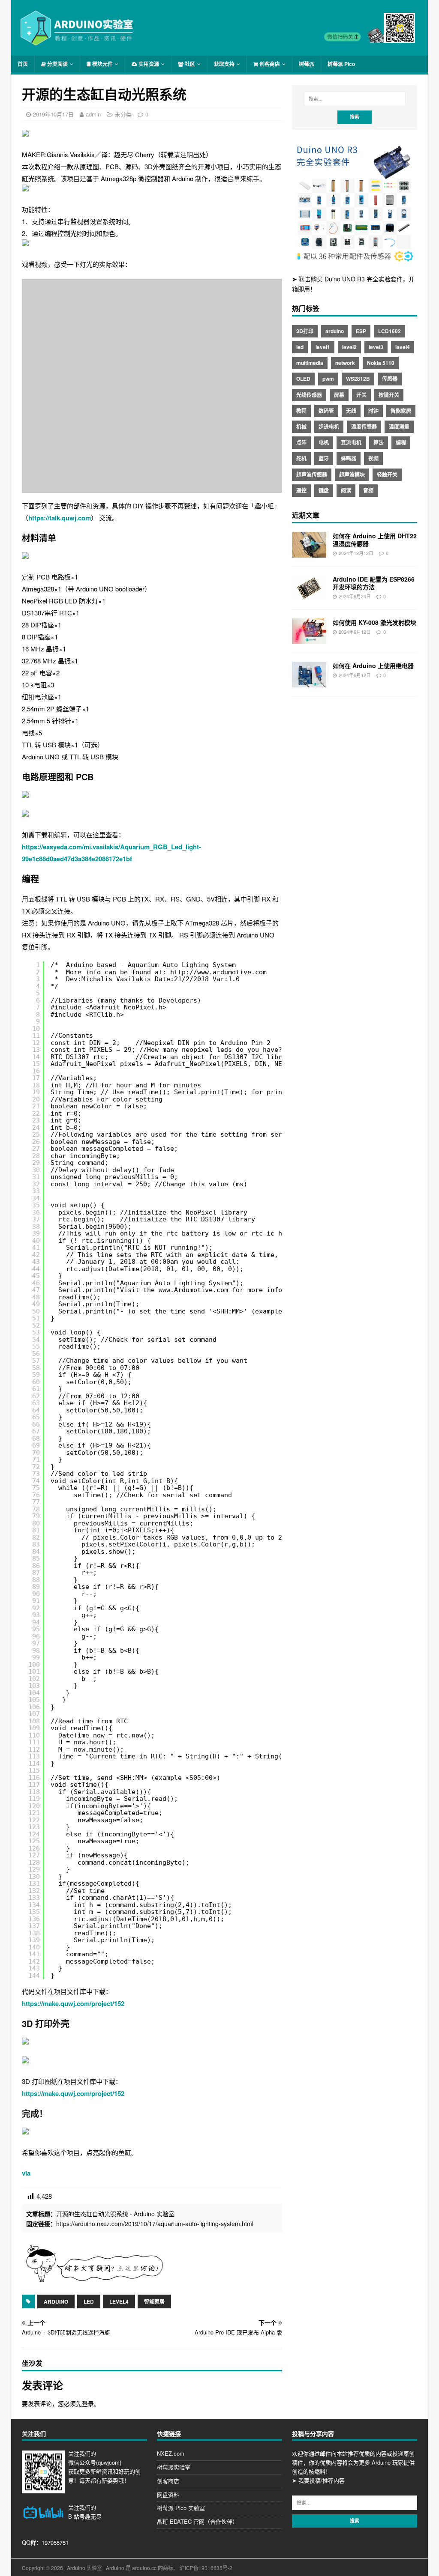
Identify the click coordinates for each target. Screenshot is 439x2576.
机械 (301, 427)
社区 (189, 64)
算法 (379, 442)
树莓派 (307, 64)
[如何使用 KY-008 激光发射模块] (309, 639)
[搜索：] (355, 99)
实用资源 (148, 64)
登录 (88, 2403)
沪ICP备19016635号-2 (206, 2568)
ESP (361, 331)
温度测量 (399, 427)
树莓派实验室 (174, 2467)
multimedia (310, 363)
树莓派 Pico (341, 64)
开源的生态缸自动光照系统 (92, 2214)
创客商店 (269, 64)
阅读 (346, 490)
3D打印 (305, 331)
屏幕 (339, 395)
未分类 (123, 114)
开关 (361, 395)
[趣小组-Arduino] (94, 2280)
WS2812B (358, 379)
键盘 (324, 490)
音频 (368, 490)
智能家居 (154, 2301)
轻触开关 (387, 475)
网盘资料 (168, 2494)
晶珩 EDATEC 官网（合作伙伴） (197, 2521)
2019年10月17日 (53, 114)
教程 (301, 411)
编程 (401, 442)
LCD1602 (389, 331)
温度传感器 (364, 427)
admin (93, 114)
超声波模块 (352, 475)
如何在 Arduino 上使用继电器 (373, 666)
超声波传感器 (312, 475)
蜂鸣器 (349, 458)
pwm (328, 379)
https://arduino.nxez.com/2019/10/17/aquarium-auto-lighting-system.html (155, 2224)
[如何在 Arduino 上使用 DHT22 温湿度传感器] (309, 552)
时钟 (373, 411)
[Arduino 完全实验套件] (355, 261)
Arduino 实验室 (154, 2214)
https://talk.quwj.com (60, 518)
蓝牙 (324, 458)
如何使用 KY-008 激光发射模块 (374, 622)
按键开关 (389, 395)
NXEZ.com (171, 2453)
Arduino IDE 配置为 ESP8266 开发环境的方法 (374, 583)
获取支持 (224, 64)
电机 (324, 442)
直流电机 (351, 442)
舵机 (301, 458)
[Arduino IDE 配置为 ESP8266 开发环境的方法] (309, 596)
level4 (119, 2301)
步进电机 (329, 427)
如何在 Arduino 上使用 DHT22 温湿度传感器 (375, 540)
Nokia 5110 (381, 363)
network (345, 363)
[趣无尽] (291, 38)
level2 (349, 347)
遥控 (301, 490)
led (89, 2301)
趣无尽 (93, 2516)
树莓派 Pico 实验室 (181, 2508)
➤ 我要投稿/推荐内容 (318, 2480)
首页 (23, 64)
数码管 (326, 411)
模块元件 (102, 64)
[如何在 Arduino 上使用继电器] (309, 682)
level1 (323, 347)
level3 (376, 347)
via (26, 2173)
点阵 (301, 442)
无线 (351, 411)
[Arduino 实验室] (77, 42)
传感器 (390, 379)
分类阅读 (57, 64)
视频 (373, 458)
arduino (56, 2301)
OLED (303, 379)
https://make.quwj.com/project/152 (73, 2003)
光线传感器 (309, 395)
